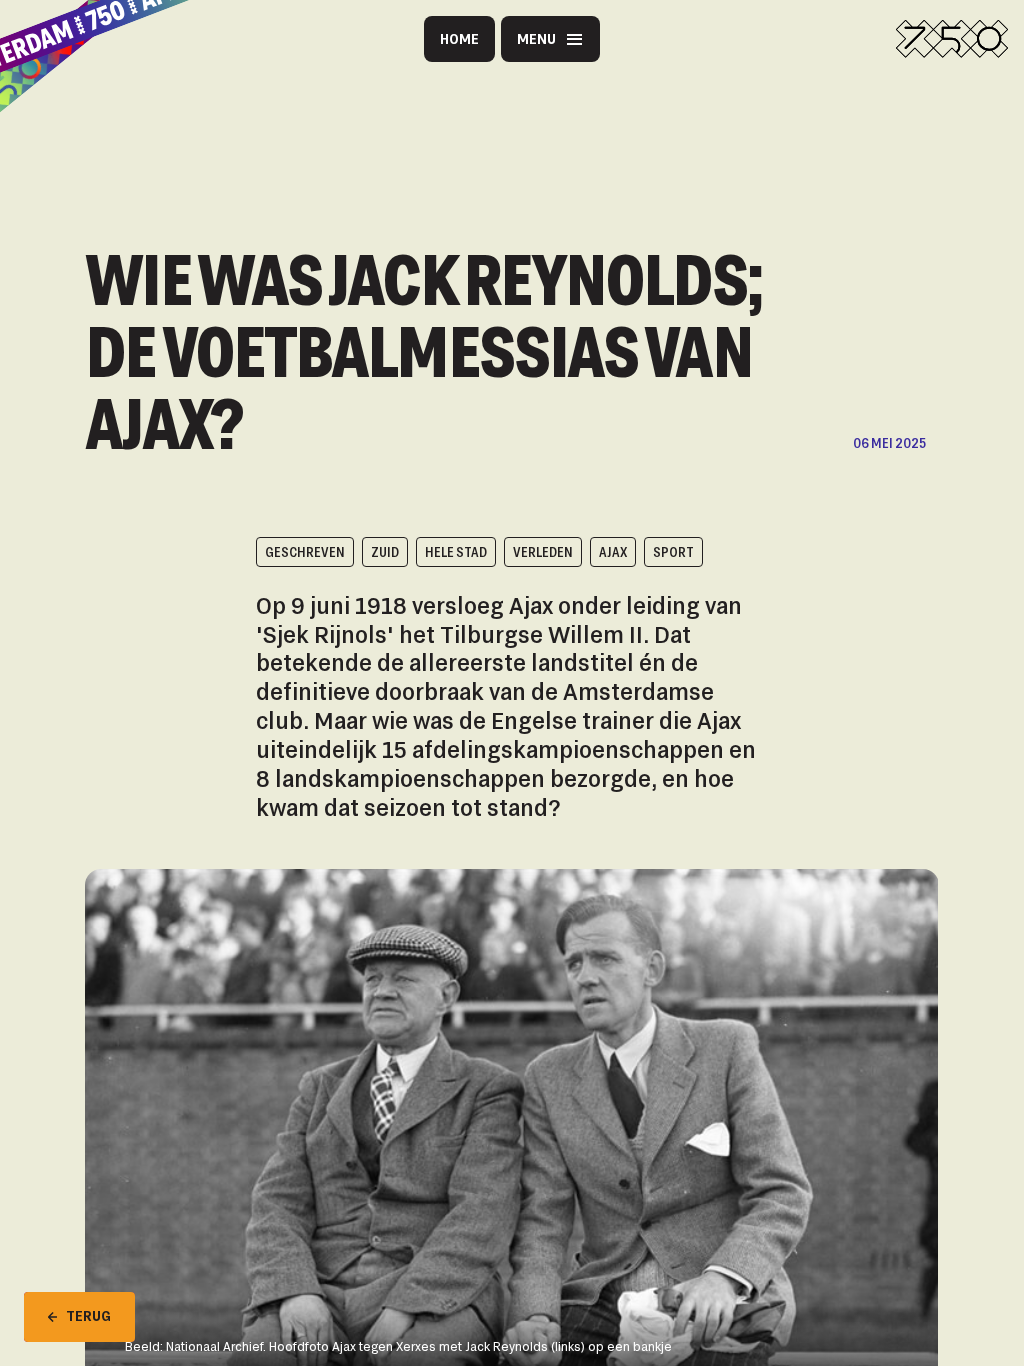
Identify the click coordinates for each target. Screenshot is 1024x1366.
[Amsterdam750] (952, 39)
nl (573, 137)
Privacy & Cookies (364, 90)
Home (459, 38)
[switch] (368, 137)
